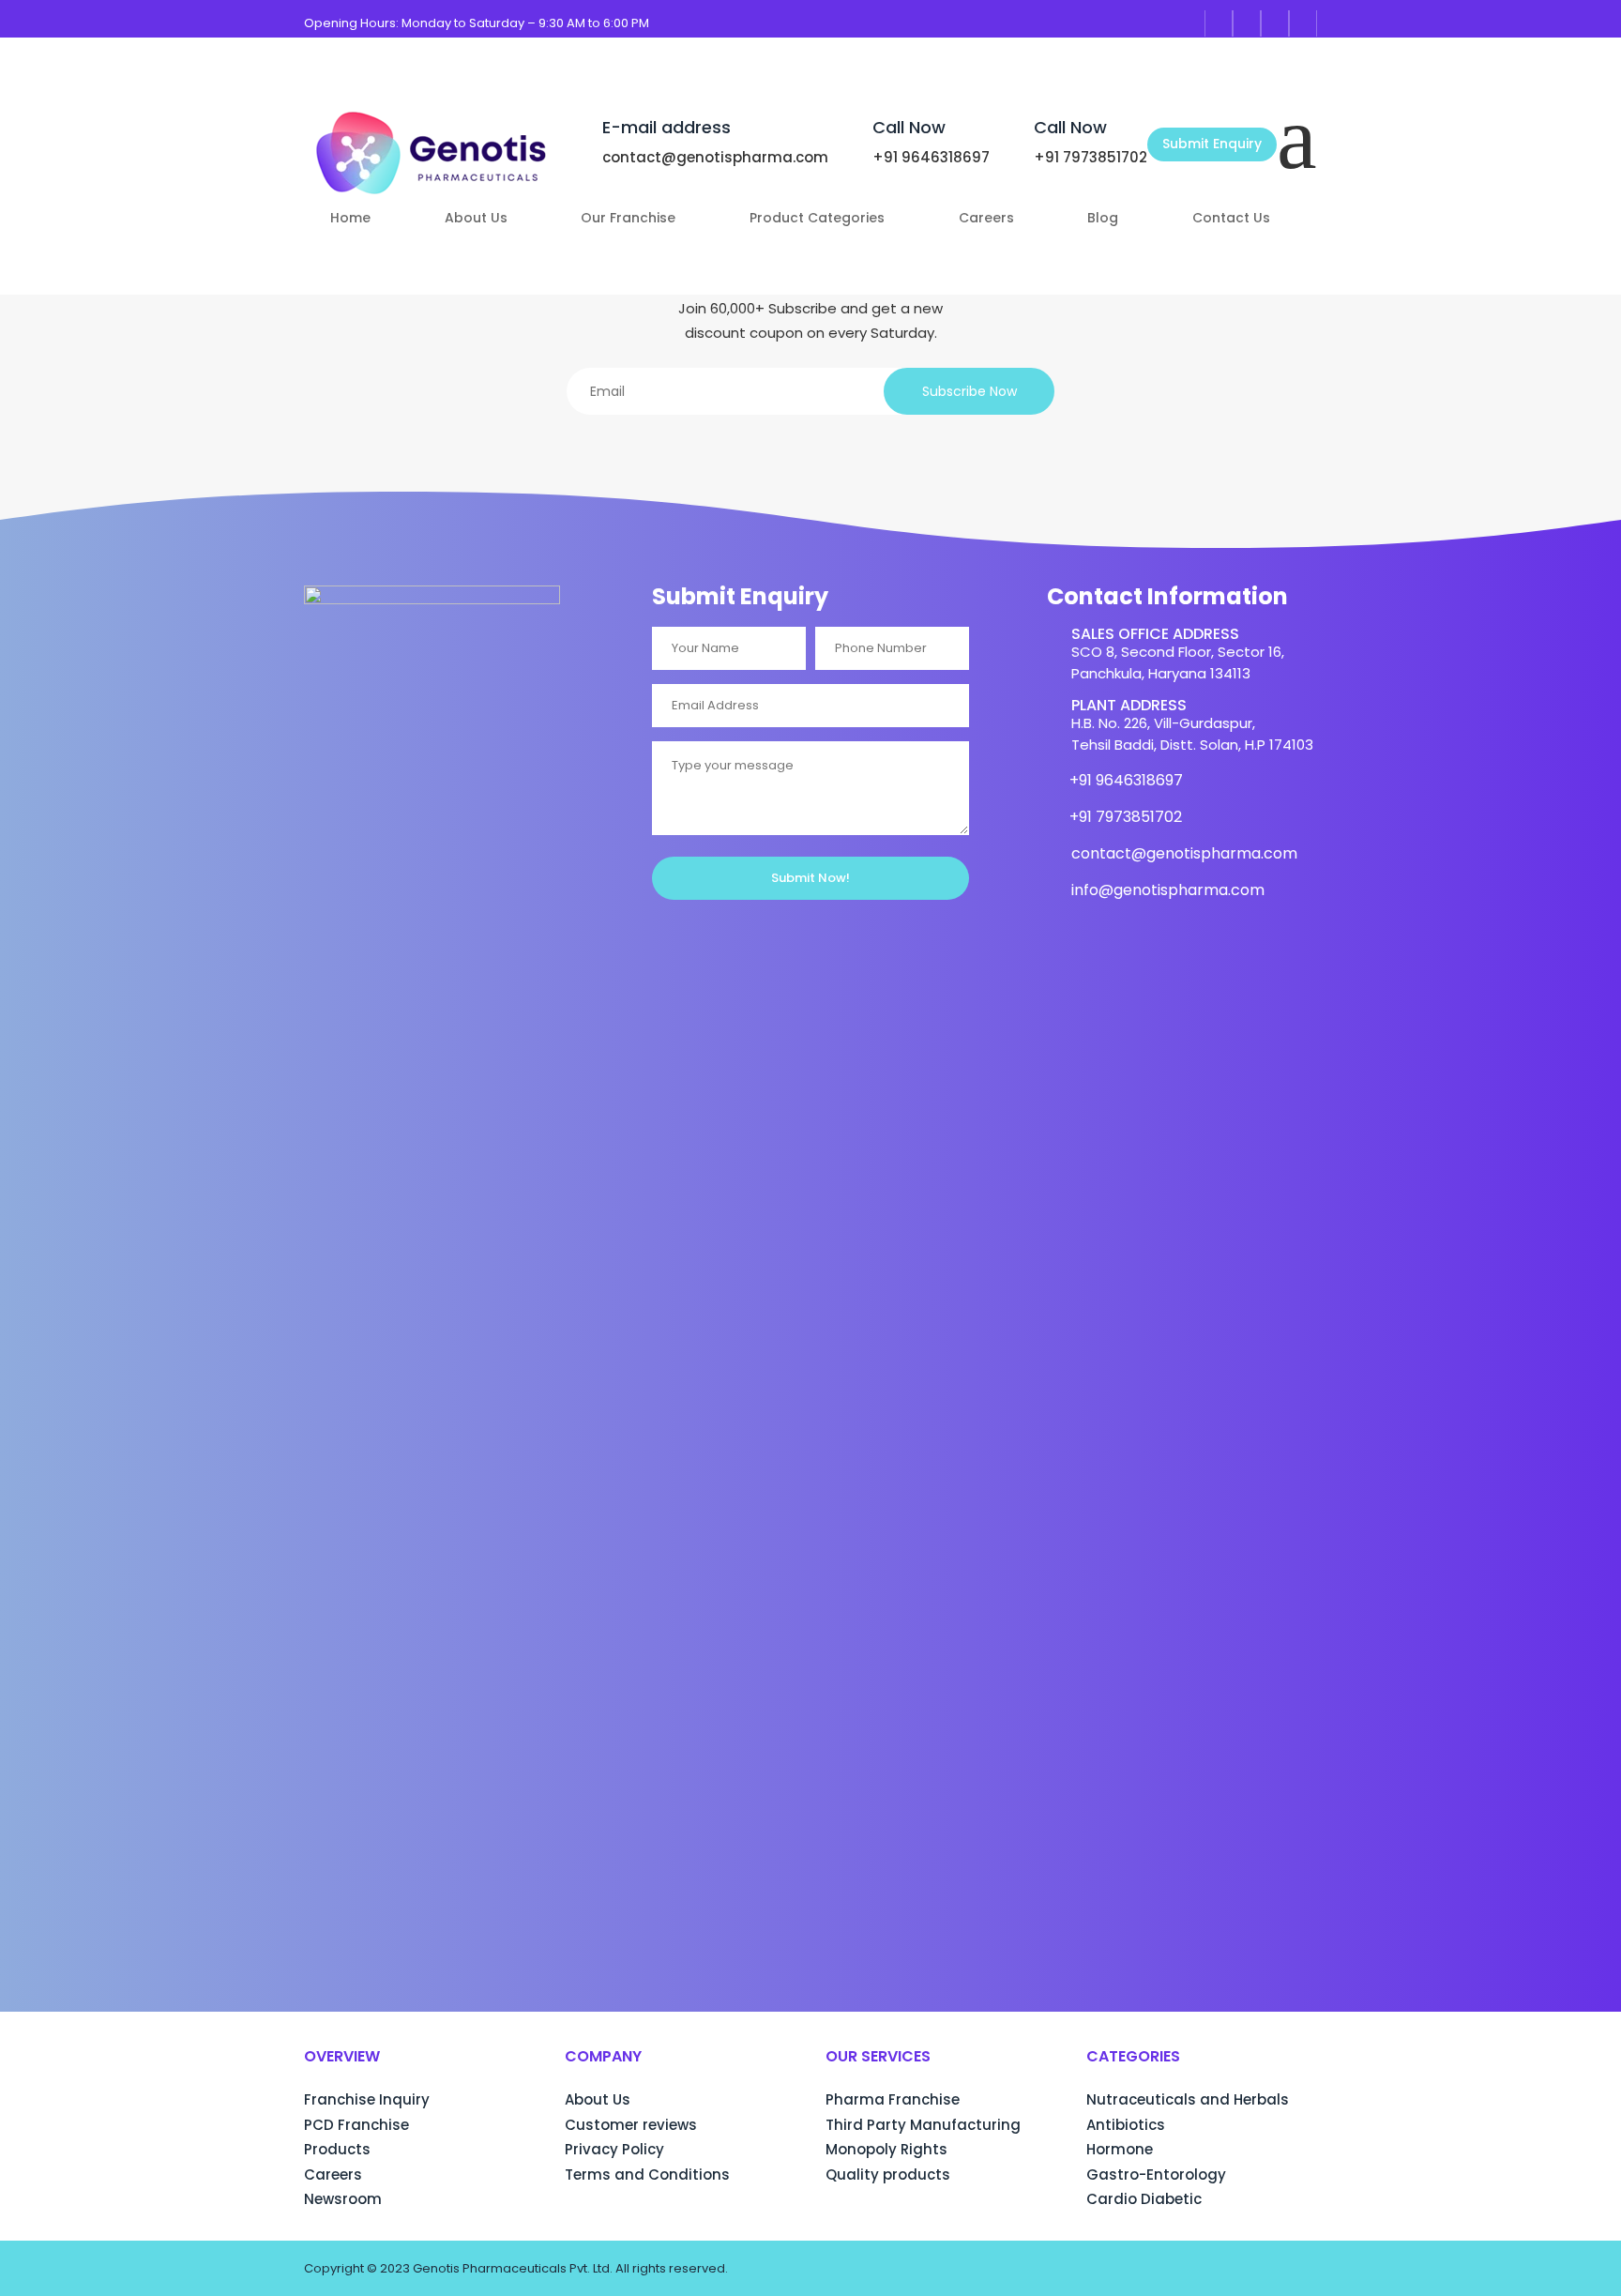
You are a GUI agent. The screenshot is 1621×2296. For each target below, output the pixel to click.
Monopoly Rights (886, 2149)
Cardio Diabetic (1144, 2199)
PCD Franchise (356, 2125)
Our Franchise (628, 219)
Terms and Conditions (647, 2174)
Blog (1103, 219)
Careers (986, 219)
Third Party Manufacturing (923, 2125)
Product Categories (817, 219)
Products (337, 2149)
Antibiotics (1126, 2125)
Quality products (888, 2174)
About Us (476, 219)
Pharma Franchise (893, 2099)
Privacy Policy (614, 2149)
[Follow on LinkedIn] (1275, 23)
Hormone (1120, 2149)
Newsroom (343, 2199)
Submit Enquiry (1212, 144)
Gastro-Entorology (1156, 2174)
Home (350, 219)
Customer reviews (631, 2125)
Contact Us (1231, 219)
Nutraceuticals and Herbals (1188, 2099)
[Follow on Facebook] (1219, 23)
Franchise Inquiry (367, 2099)
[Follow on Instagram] (1247, 23)
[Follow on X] (1303, 23)
